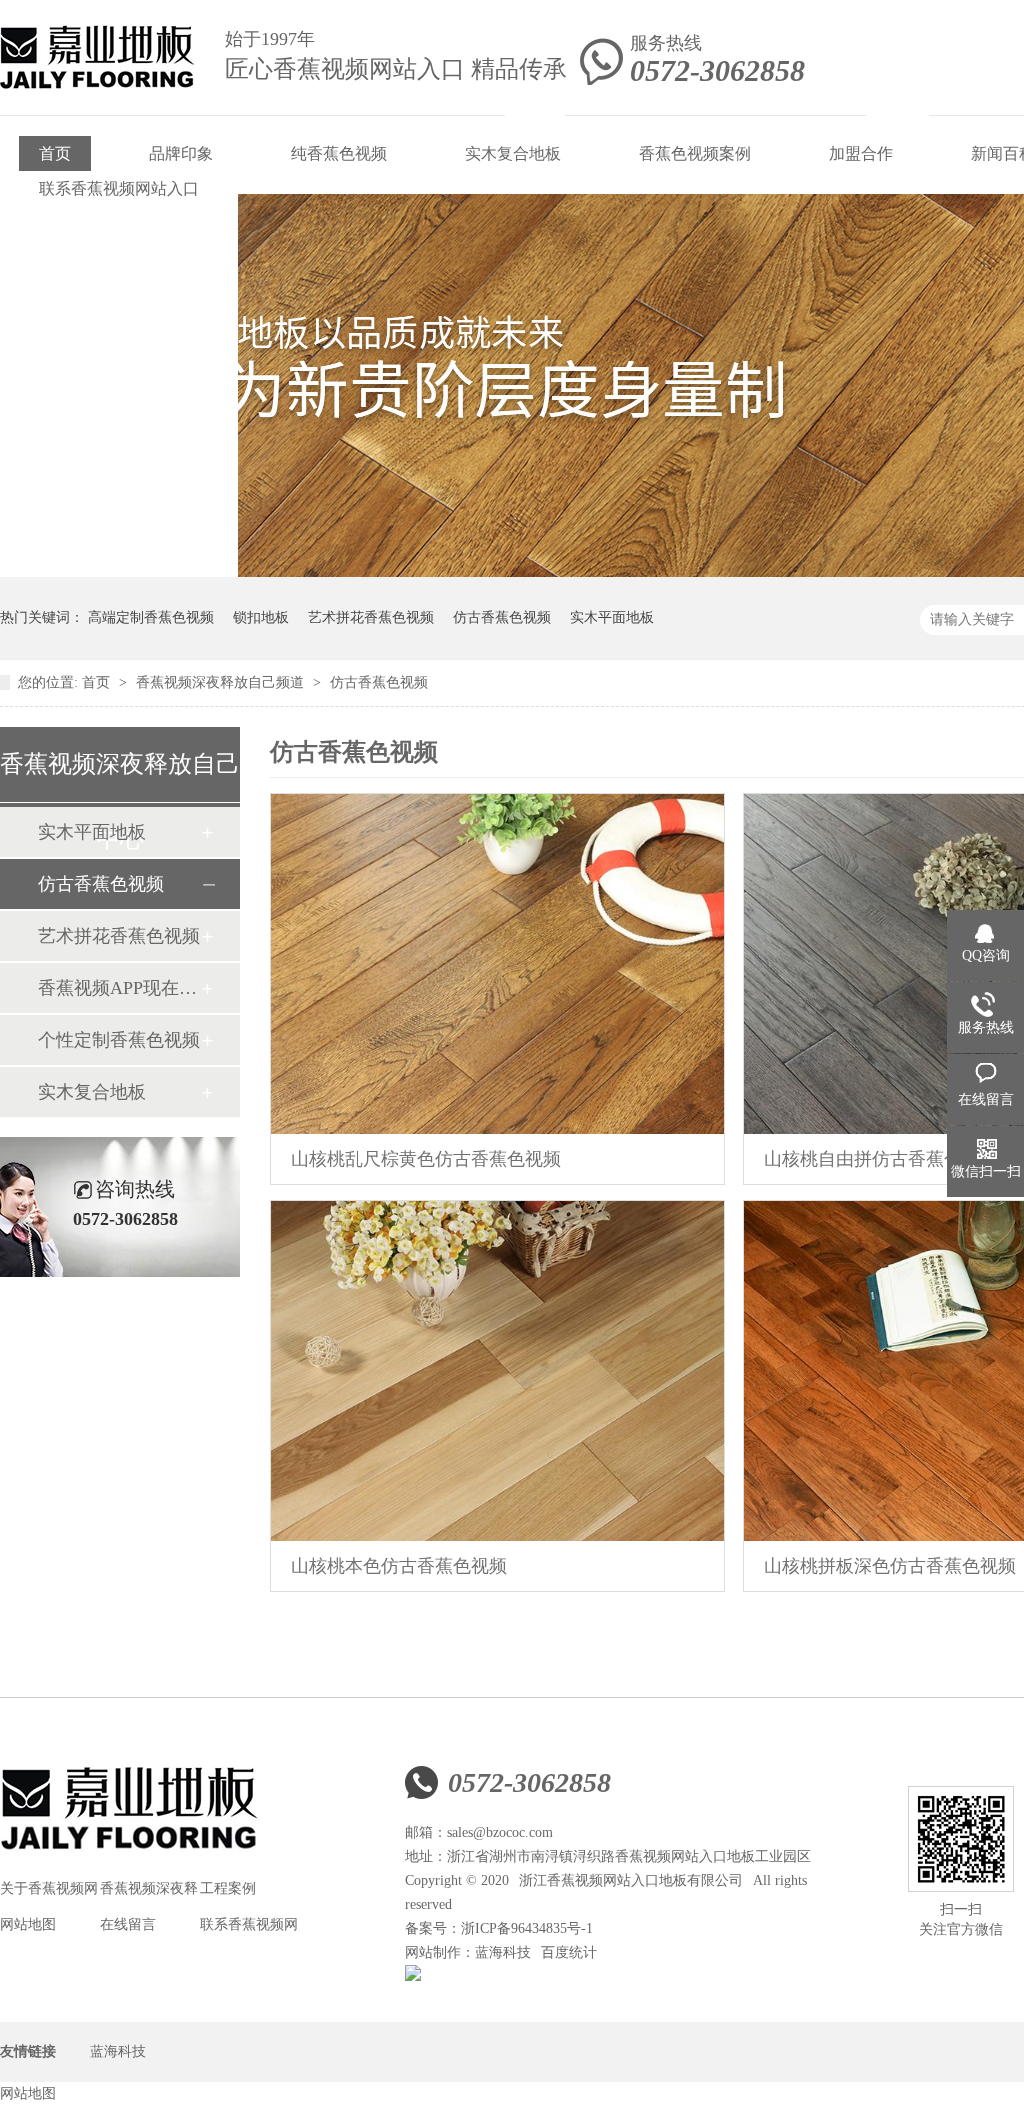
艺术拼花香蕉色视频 (371, 617)
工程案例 (228, 1888)
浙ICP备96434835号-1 (527, 1928)
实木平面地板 (612, 617)
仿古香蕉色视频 (502, 617)
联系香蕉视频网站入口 (119, 188)
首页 (55, 153)
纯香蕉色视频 (339, 153)
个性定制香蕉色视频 (119, 1040)
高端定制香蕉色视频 (151, 617)
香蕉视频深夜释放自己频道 (222, 682)
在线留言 (128, 1924)
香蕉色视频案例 (695, 153)
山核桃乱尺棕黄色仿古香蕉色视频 (426, 1159)
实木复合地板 (513, 153)
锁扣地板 (261, 617)
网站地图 (28, 1924)
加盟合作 (861, 153)
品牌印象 (181, 153)
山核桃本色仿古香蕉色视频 (399, 1566)
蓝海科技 (503, 1952)
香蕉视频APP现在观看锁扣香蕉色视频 (119, 988)
